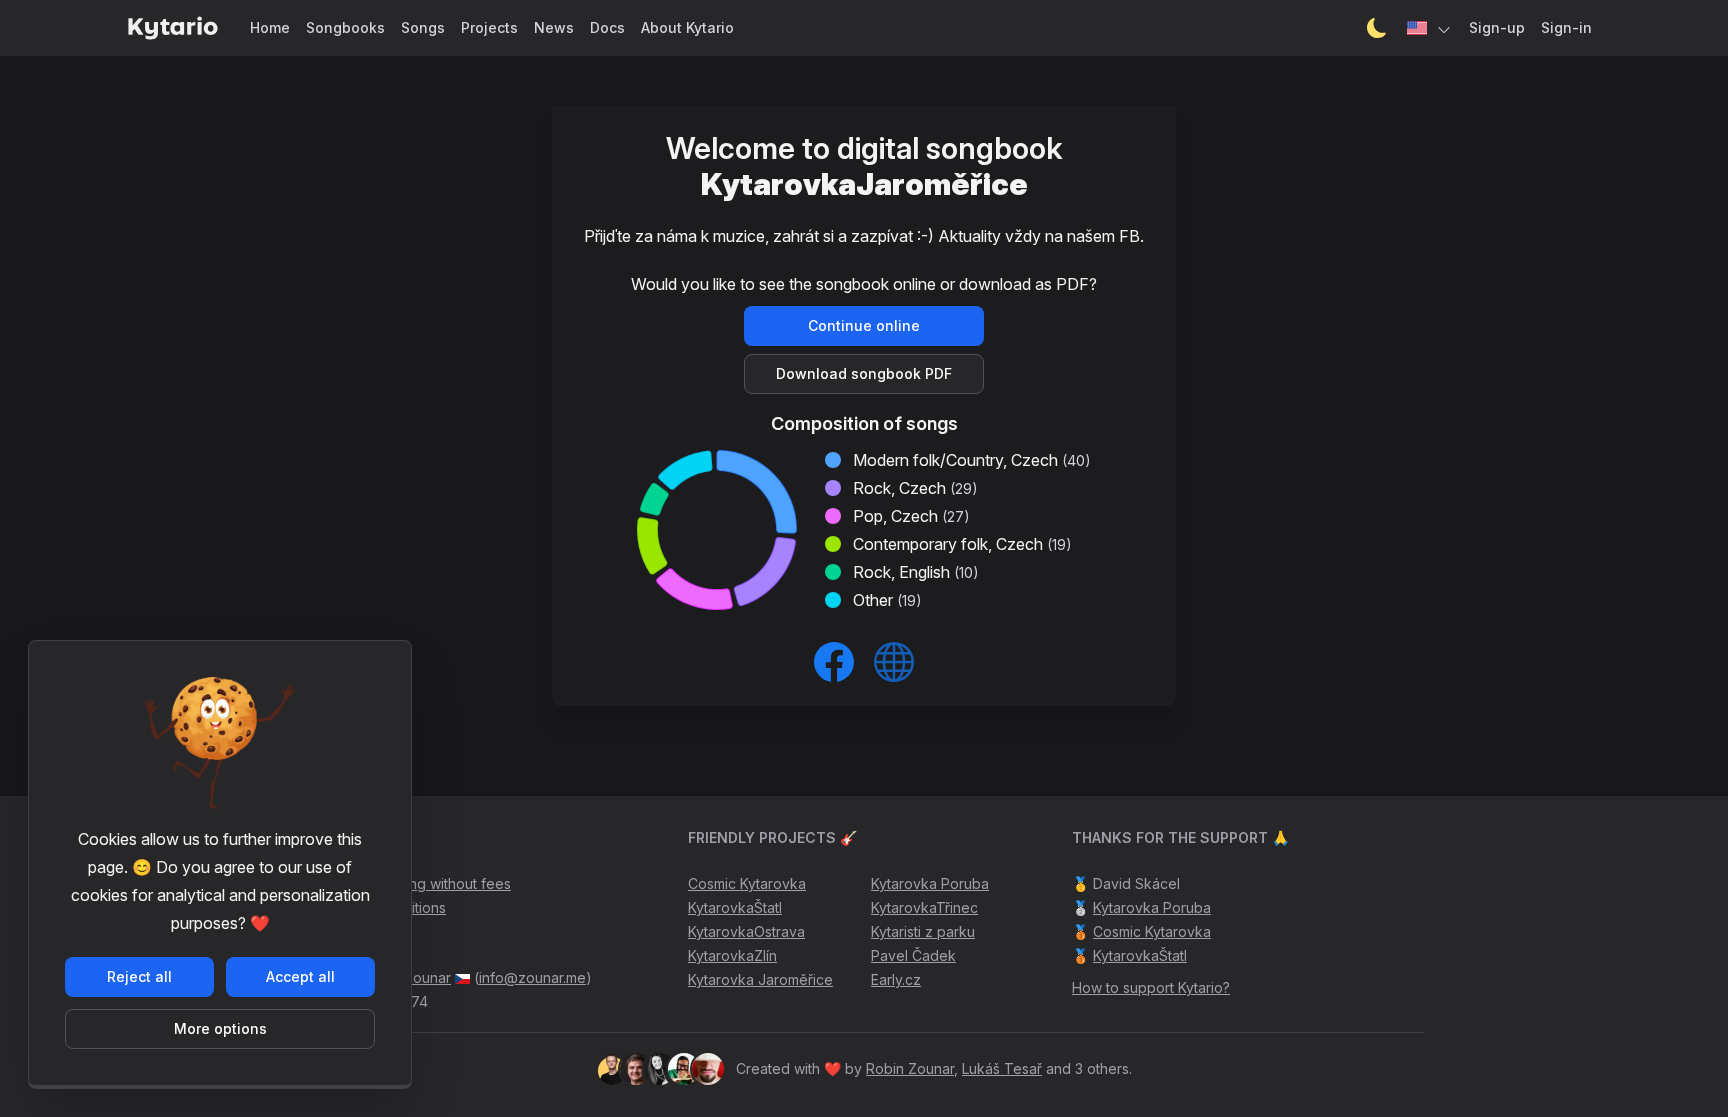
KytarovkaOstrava (746, 931)
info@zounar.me (532, 977)
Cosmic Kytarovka (747, 883)
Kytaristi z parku (923, 931)
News (554, 27)
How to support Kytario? (1151, 987)
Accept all (300, 976)
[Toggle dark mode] (1377, 28)
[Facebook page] (834, 662)
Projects (489, 27)
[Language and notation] (1430, 28)
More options (220, 1028)
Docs (607, 27)
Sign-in (1566, 27)
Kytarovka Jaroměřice (760, 979)
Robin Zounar (910, 1068)
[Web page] (894, 662)
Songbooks (345, 27)
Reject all (139, 976)
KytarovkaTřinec (924, 907)
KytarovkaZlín (732, 955)
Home (270, 27)
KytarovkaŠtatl (735, 907)
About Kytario (687, 27)
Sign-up (1497, 27)
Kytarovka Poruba (930, 883)
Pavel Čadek (913, 955)
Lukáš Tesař (1002, 1068)
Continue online (864, 325)
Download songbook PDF (864, 373)
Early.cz (896, 979)
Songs (423, 27)
